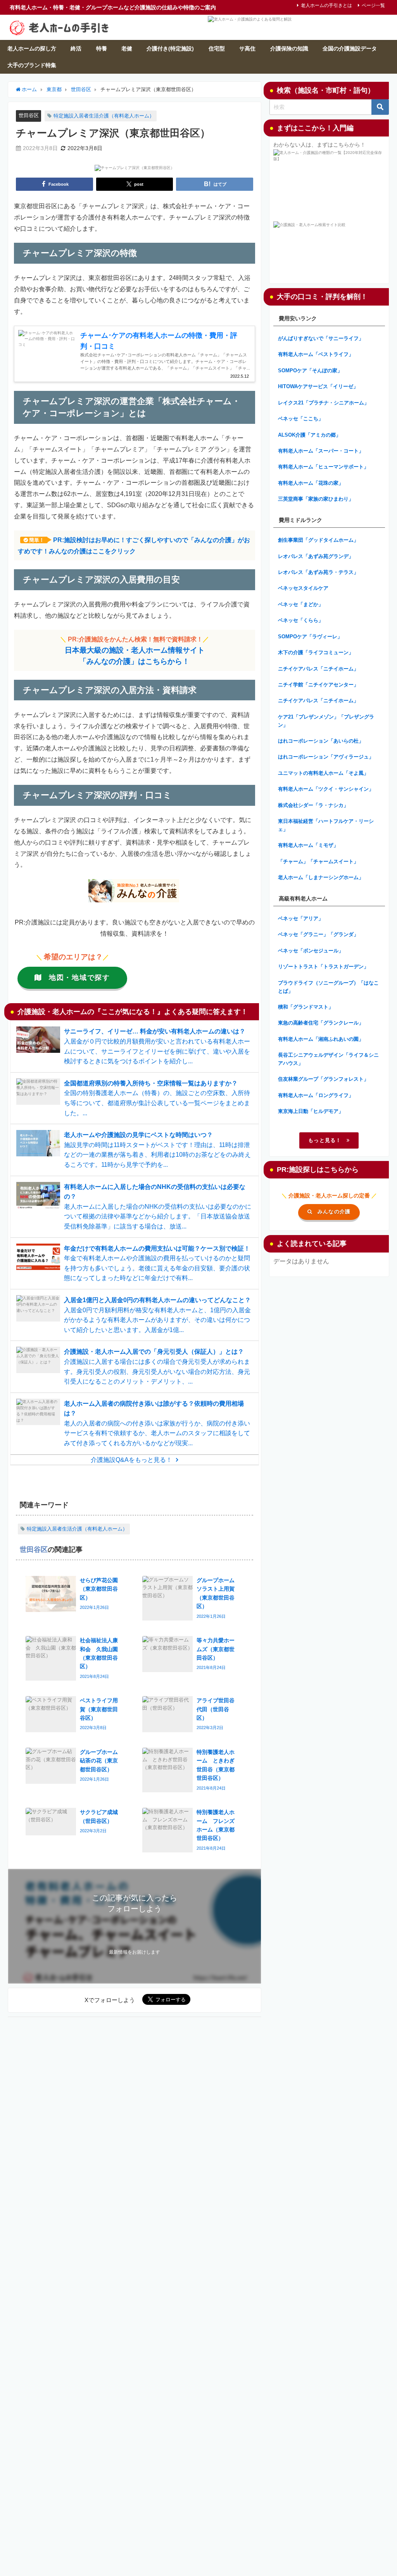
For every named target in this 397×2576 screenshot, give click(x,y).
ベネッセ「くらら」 (301, 620)
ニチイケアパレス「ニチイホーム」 (318, 669)
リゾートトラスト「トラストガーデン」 (323, 967)
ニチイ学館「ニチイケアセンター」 (318, 685)
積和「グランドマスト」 (306, 1007)
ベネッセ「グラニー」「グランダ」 (318, 934)
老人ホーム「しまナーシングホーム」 (321, 877)
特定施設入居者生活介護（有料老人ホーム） (104, 116)
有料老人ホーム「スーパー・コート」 (321, 451)
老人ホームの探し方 (32, 48)
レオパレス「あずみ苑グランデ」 (316, 556)
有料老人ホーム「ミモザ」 (308, 845)
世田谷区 (29, 115)
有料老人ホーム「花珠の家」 (311, 483)
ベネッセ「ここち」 (301, 419)
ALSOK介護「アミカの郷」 (309, 435)
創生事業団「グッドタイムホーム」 (318, 540)
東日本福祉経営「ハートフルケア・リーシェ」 (326, 825)
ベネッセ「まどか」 (301, 604)
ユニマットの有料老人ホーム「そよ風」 (323, 773)
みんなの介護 (334, 1212)
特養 (102, 48)
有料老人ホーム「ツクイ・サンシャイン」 (326, 789)
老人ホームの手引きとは (326, 5)
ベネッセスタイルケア (303, 588)
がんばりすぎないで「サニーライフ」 (321, 338)
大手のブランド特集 (32, 65)
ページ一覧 (373, 5)
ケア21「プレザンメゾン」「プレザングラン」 (326, 721)
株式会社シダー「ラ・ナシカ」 (313, 805)
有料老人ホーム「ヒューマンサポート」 (323, 467)
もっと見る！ (325, 1140)
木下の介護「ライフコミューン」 (316, 652)
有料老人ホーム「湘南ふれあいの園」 (321, 1039)
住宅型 (217, 48)
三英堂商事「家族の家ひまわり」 (316, 499)
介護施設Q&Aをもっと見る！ (131, 1460)
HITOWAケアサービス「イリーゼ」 (318, 386)
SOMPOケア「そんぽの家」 (310, 371)
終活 (76, 48)
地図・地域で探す (79, 978)
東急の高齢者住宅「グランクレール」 (321, 1023)
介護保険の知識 (289, 48)
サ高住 (247, 48)
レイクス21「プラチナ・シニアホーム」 (324, 403)
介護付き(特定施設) (170, 48)
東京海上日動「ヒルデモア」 (311, 1111)
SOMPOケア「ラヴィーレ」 (310, 637)
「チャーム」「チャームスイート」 (318, 861)
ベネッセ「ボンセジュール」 (311, 951)
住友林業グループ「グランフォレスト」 (323, 1079)
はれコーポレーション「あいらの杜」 (321, 741)
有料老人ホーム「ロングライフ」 (316, 1095)
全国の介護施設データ (350, 48)
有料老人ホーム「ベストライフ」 (316, 354)
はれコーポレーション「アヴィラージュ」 (326, 757)
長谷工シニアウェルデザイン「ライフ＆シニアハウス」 (328, 1059)
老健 (127, 48)
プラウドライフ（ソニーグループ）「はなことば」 (328, 987)
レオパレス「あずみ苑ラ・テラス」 (318, 572)
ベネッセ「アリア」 (301, 918)
